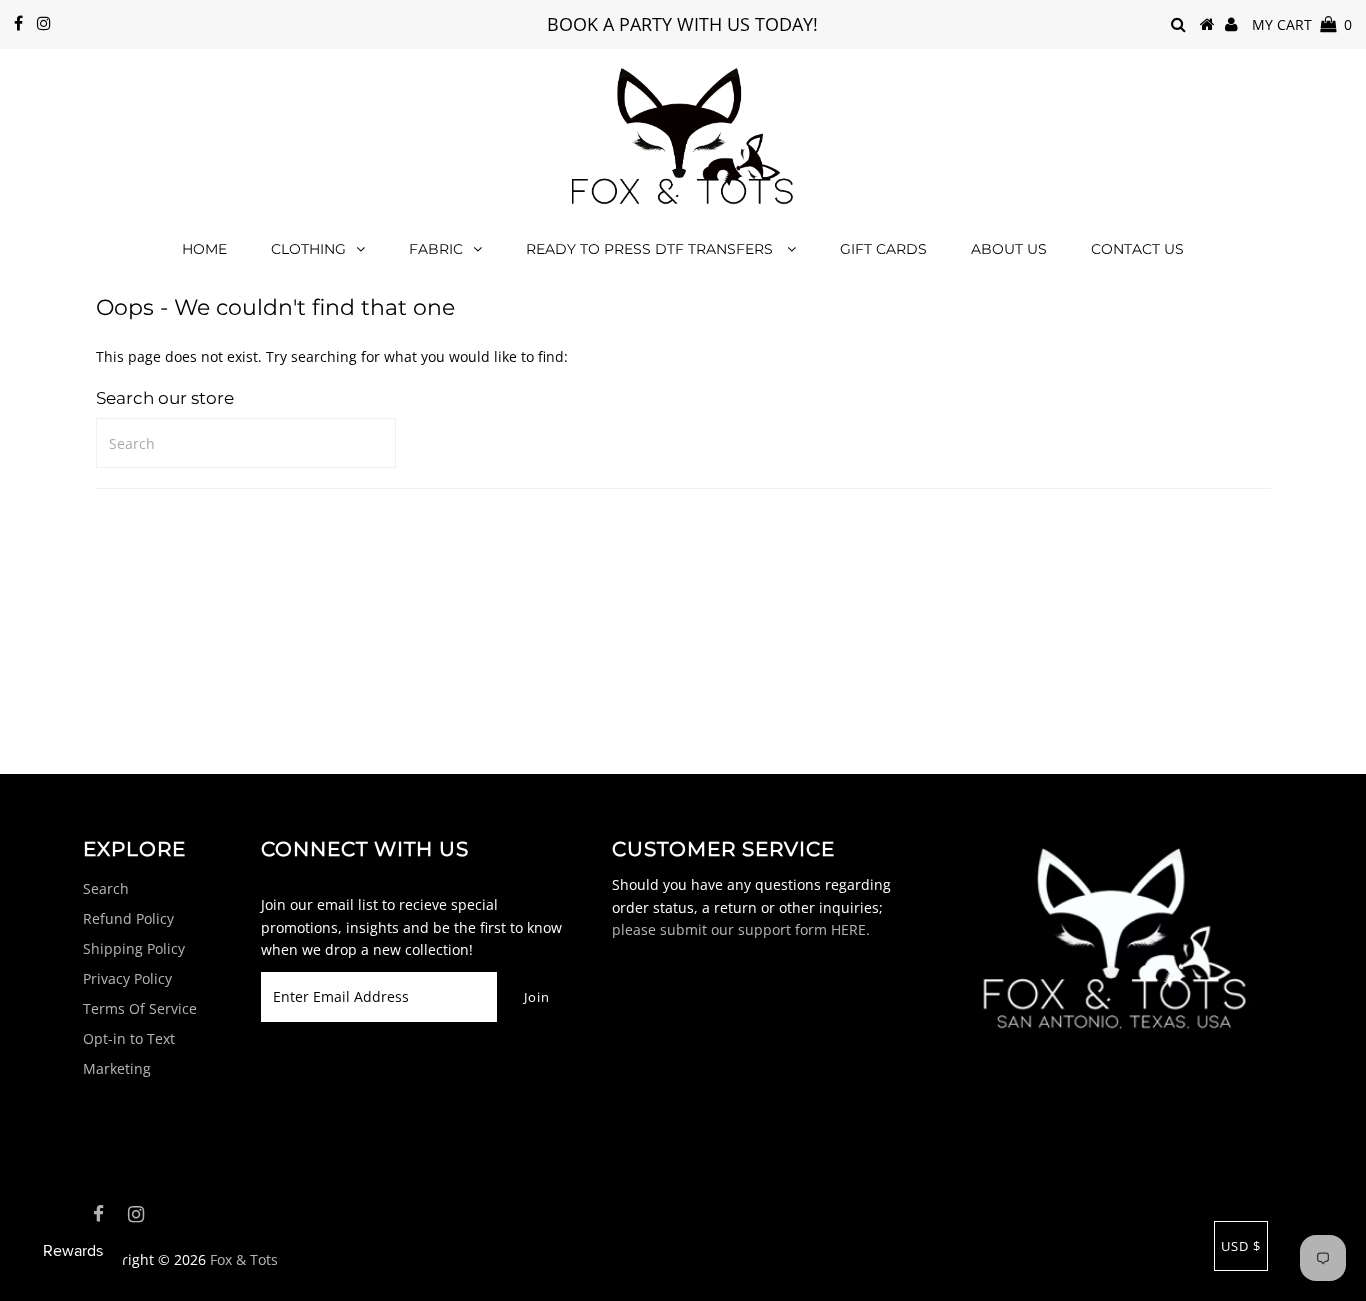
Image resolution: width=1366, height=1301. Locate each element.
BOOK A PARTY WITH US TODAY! (682, 24)
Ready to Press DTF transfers (651, 249)
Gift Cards (883, 249)
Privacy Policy (127, 978)
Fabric (436, 249)
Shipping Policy (134, 948)
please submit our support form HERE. (741, 929)
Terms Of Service (140, 1008)
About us (1009, 249)
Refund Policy (128, 918)
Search (106, 888)
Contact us (1137, 249)
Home (204, 249)
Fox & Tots (244, 1259)
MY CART (1302, 24)
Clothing (308, 249)
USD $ (1241, 1246)
